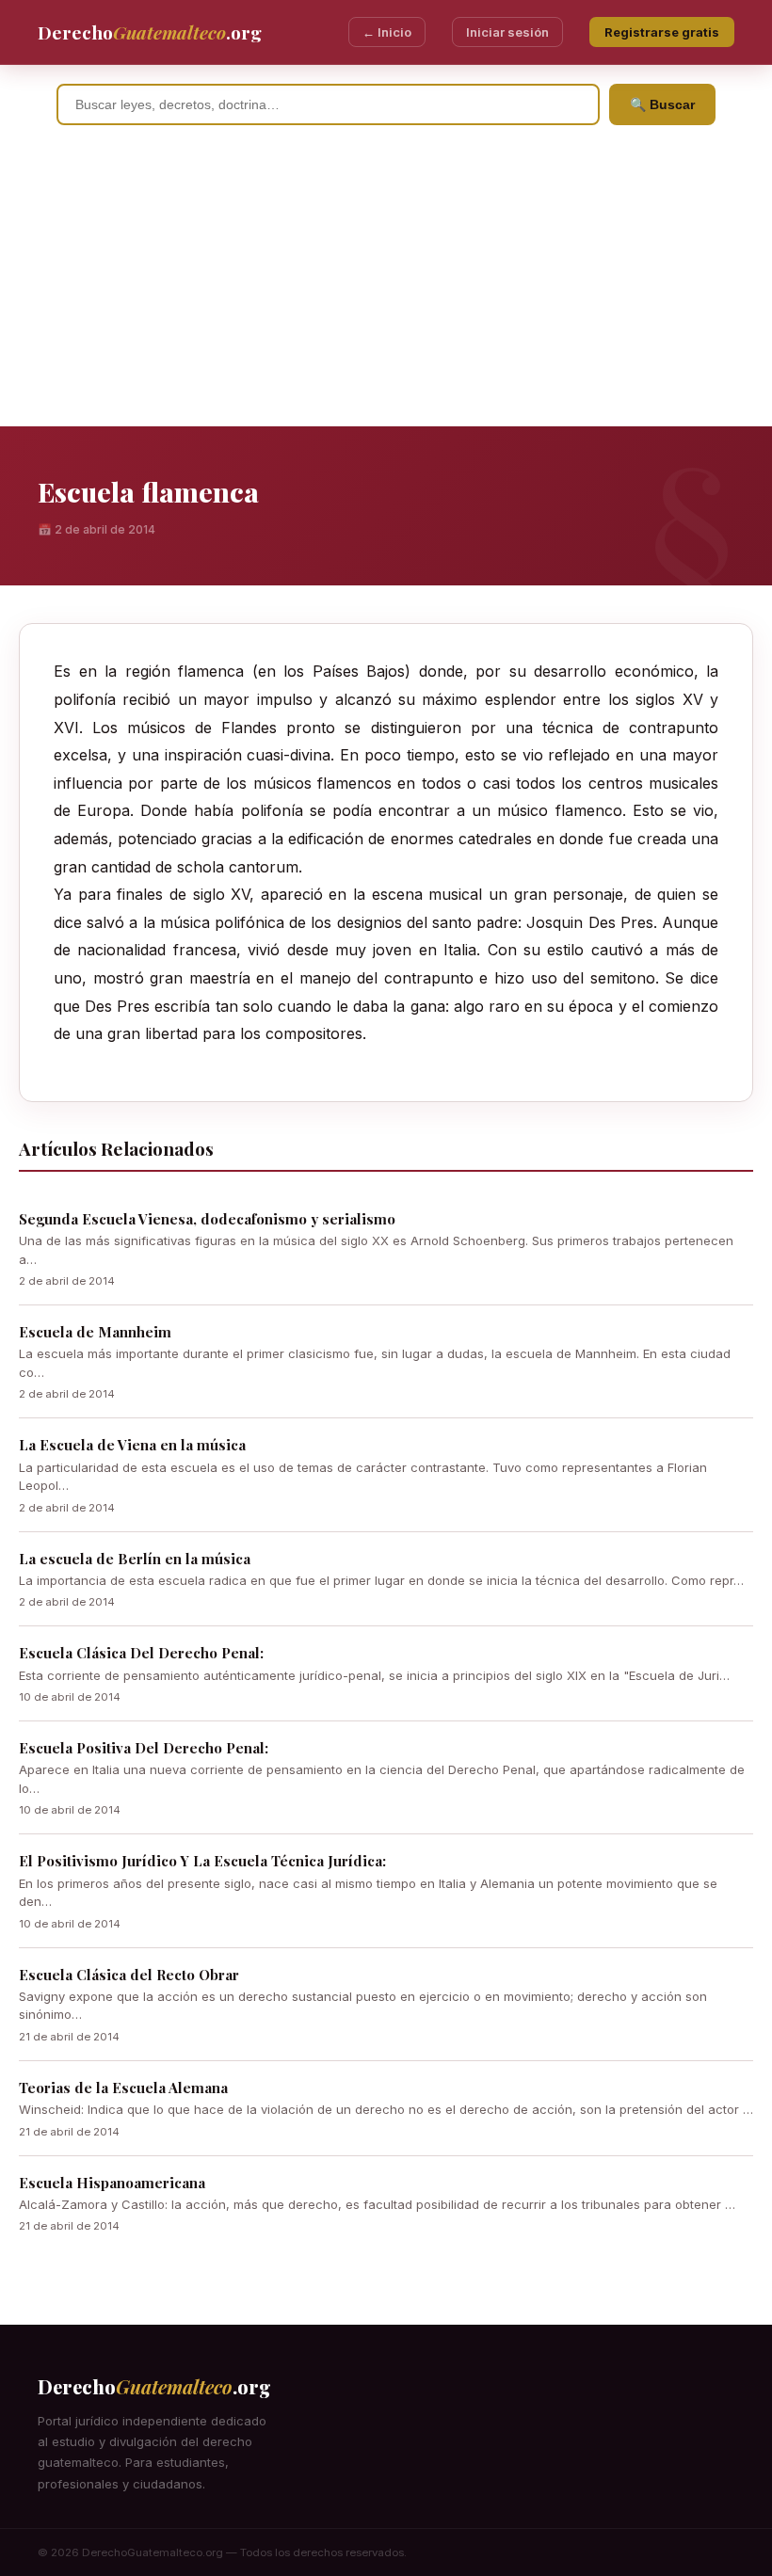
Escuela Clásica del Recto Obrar (129, 1975)
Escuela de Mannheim (95, 1332)
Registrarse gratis (662, 32)
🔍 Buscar (662, 104)
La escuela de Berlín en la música (135, 1559)
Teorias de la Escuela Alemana (123, 2088)
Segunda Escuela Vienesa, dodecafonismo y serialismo (207, 1219)
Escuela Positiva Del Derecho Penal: (144, 1748)
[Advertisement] (386, 285)
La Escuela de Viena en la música (132, 1445)
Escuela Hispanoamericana (112, 2183)
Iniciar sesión (507, 32)
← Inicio (387, 32)
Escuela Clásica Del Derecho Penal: (141, 1653)
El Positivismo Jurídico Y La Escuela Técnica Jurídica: (202, 1861)
